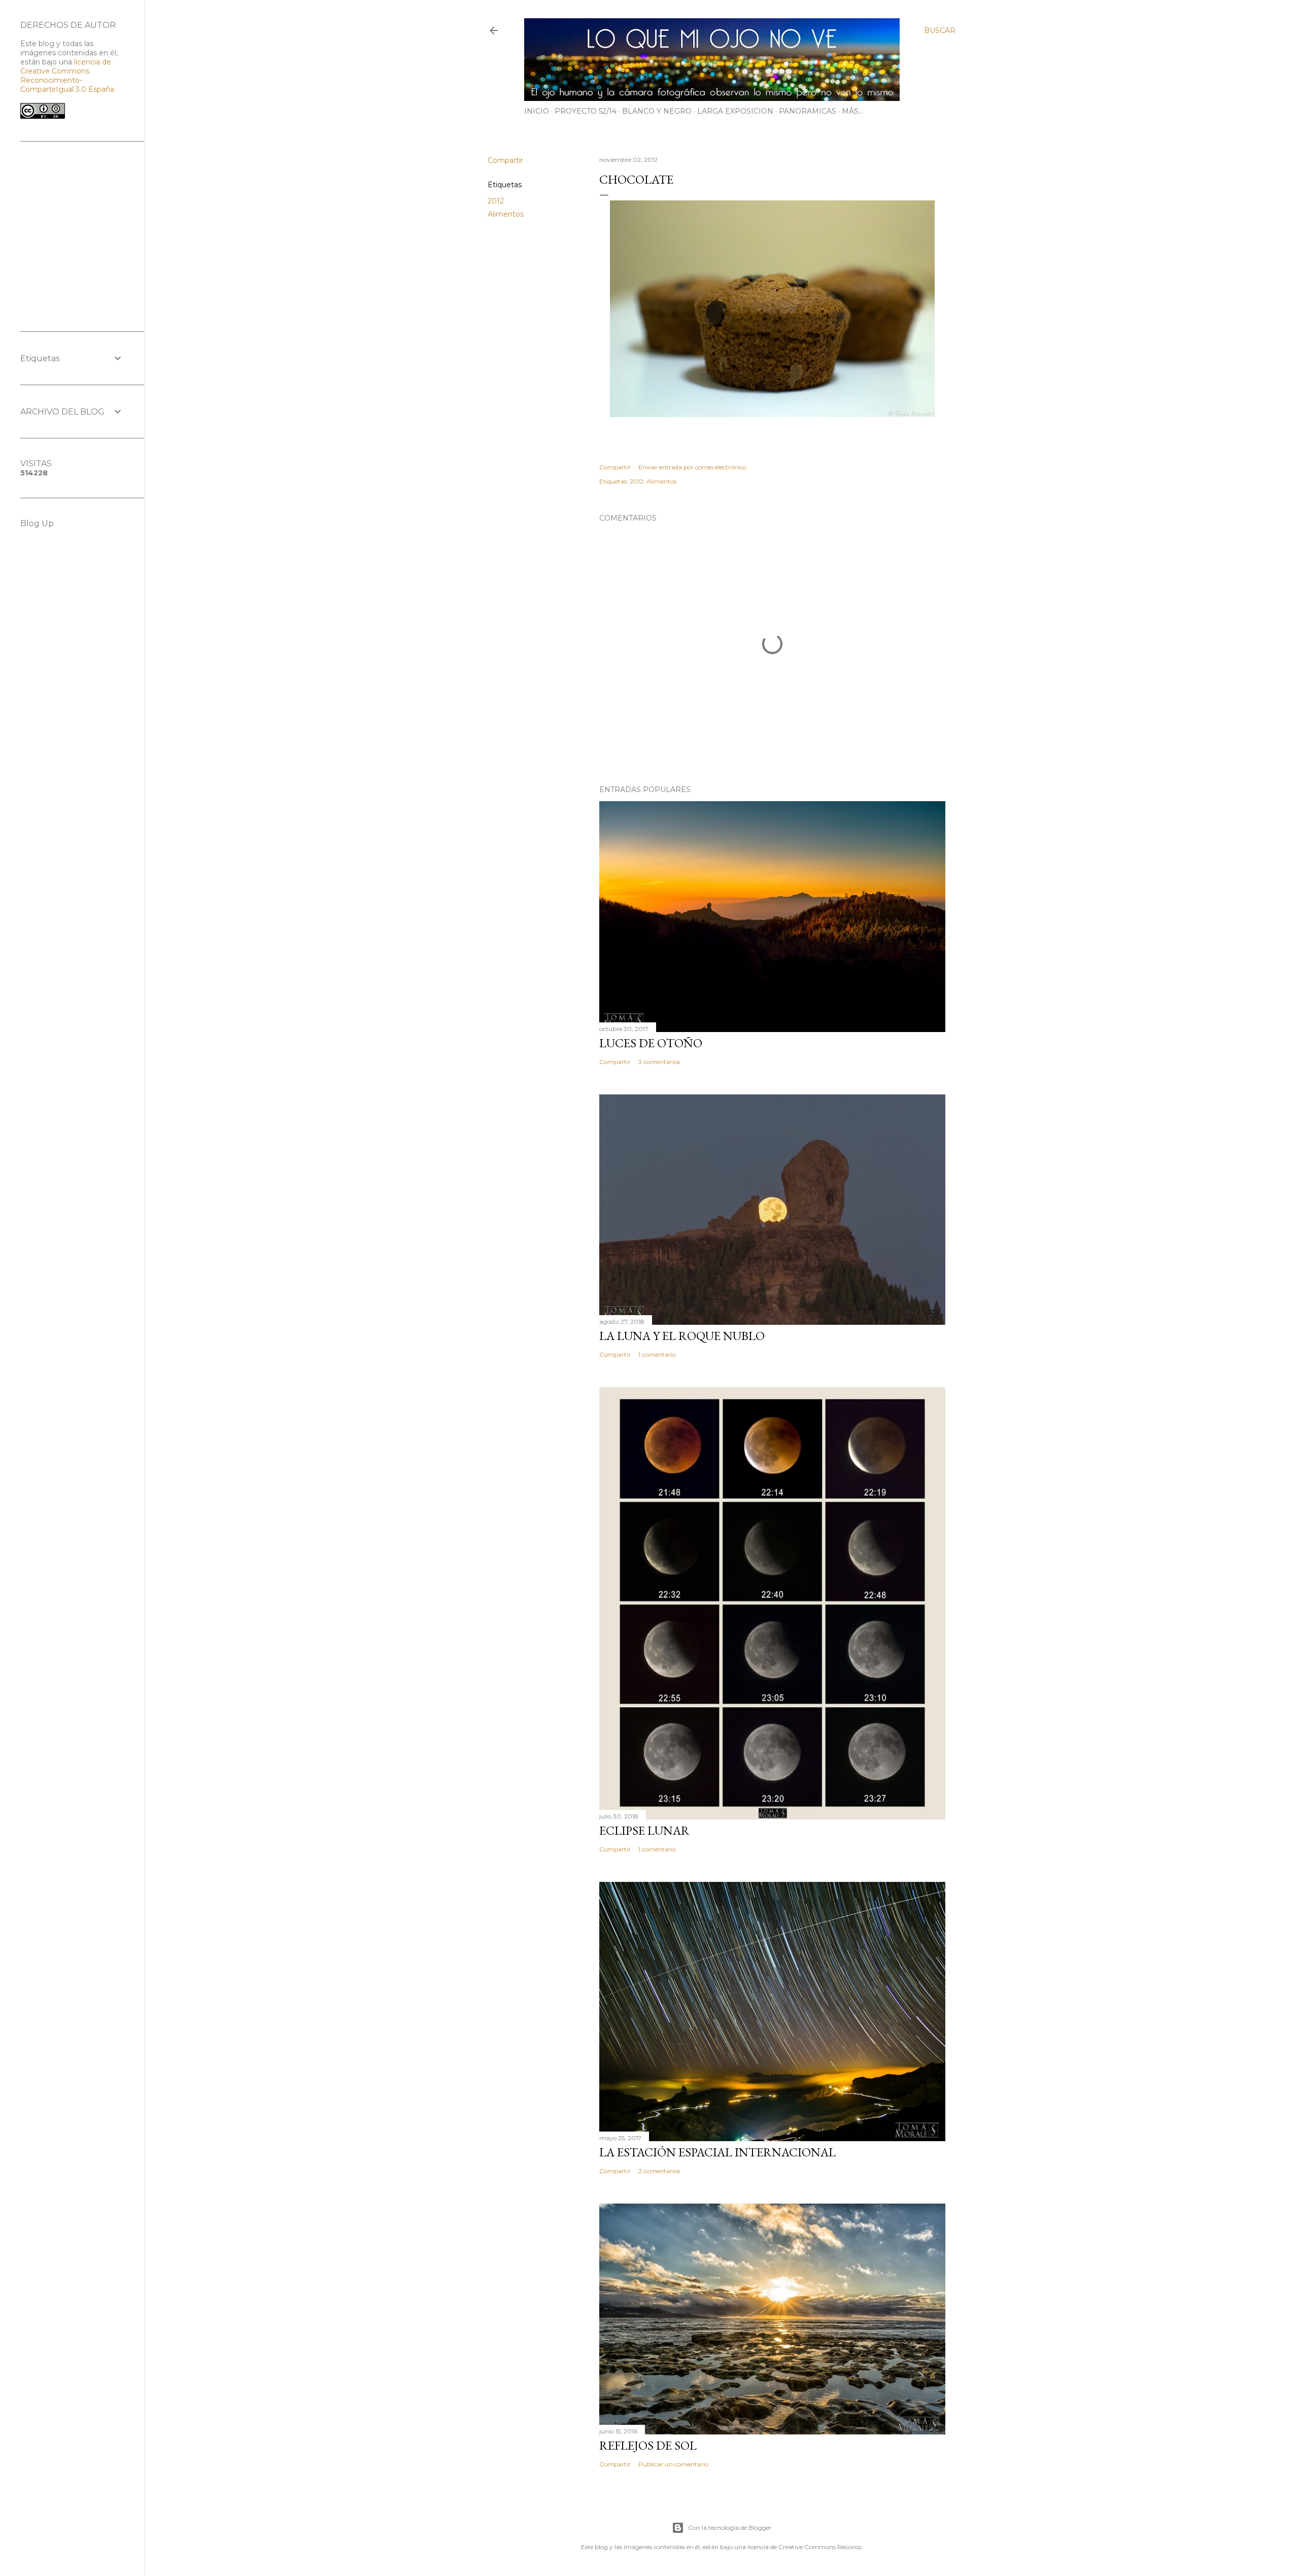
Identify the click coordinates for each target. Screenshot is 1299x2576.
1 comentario (657, 1354)
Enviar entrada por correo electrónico (692, 467)
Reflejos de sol (648, 2445)
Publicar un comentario (673, 2464)
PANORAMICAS (808, 111)
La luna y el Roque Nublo (682, 1336)
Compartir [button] (505, 160)
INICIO (537, 111)
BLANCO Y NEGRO (657, 111)
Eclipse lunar (644, 1830)
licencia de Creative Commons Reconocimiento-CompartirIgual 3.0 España (67, 76)
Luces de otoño (651, 1043)
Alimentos (506, 214)
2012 (496, 201)
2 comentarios (659, 2171)
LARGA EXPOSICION (735, 111)
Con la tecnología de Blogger (730, 2528)
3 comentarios (659, 1062)
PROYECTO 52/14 (586, 111)
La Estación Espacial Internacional (717, 2152)
